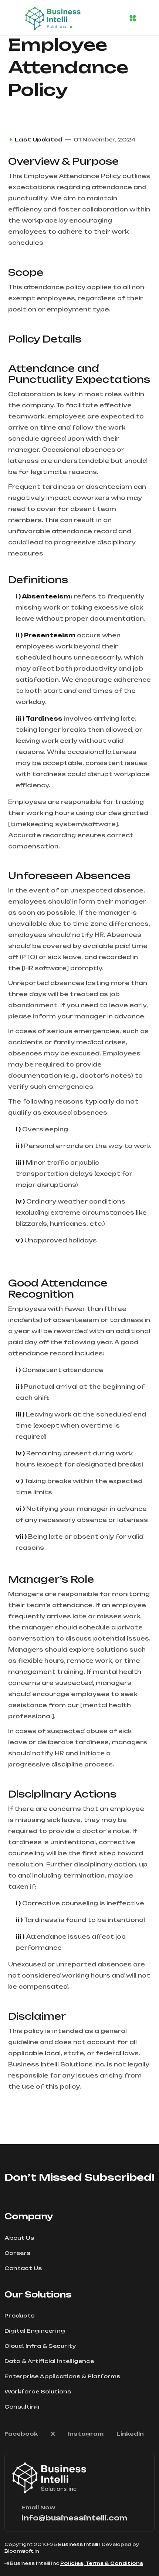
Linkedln (130, 2434)
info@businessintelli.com (74, 2518)
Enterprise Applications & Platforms (62, 2376)
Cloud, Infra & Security (40, 2346)
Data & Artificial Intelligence (49, 2361)
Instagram (86, 2434)
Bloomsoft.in (22, 2551)
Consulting (22, 2407)
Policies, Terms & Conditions (102, 2563)
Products (19, 2315)
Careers (17, 2253)
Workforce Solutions (38, 2391)
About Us (19, 2238)
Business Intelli (78, 2544)
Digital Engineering (35, 2331)
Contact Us (23, 2268)
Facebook (21, 2434)
